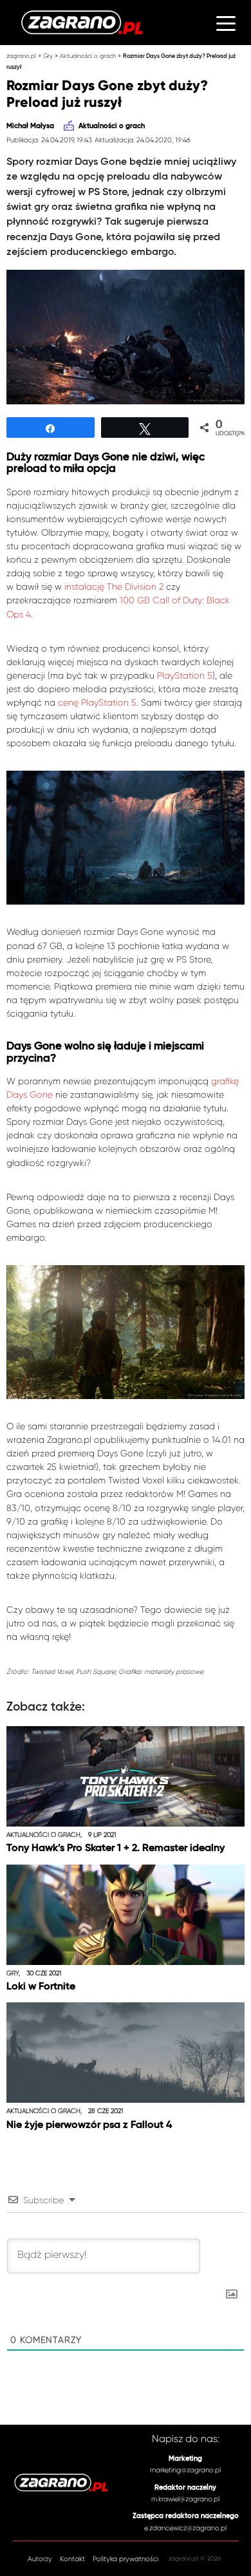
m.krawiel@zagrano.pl (185, 2499)
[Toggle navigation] (226, 23)
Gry (48, 56)
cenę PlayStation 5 (97, 702)
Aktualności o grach (88, 56)
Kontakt (72, 2559)
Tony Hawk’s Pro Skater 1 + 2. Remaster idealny (116, 1848)
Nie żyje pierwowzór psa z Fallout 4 (89, 2125)
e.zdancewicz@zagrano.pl (185, 2528)
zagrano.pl (21, 56)
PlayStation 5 (185, 675)
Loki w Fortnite (41, 1987)
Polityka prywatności (126, 2559)
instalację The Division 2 (114, 587)
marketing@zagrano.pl (185, 2470)
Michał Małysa (30, 126)
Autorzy (40, 2559)
